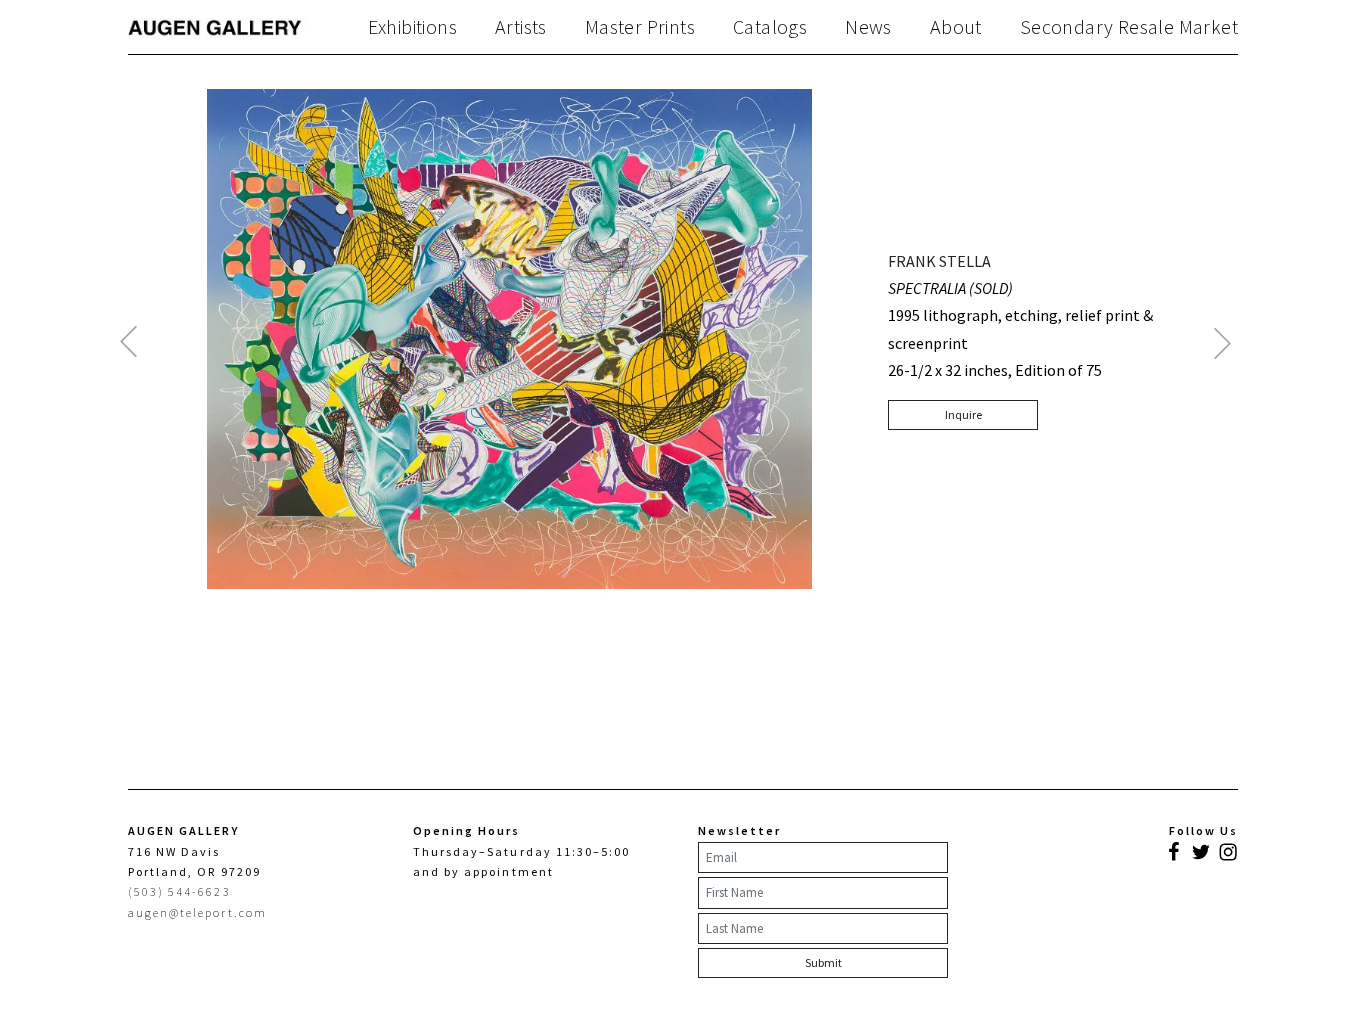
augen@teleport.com (197, 912)
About (956, 27)
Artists (521, 27)
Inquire (963, 414)
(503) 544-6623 (179, 891)
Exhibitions (412, 27)
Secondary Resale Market (1129, 27)
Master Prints (640, 27)
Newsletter (739, 830)
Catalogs (770, 27)
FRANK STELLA (939, 261)
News (868, 27)
